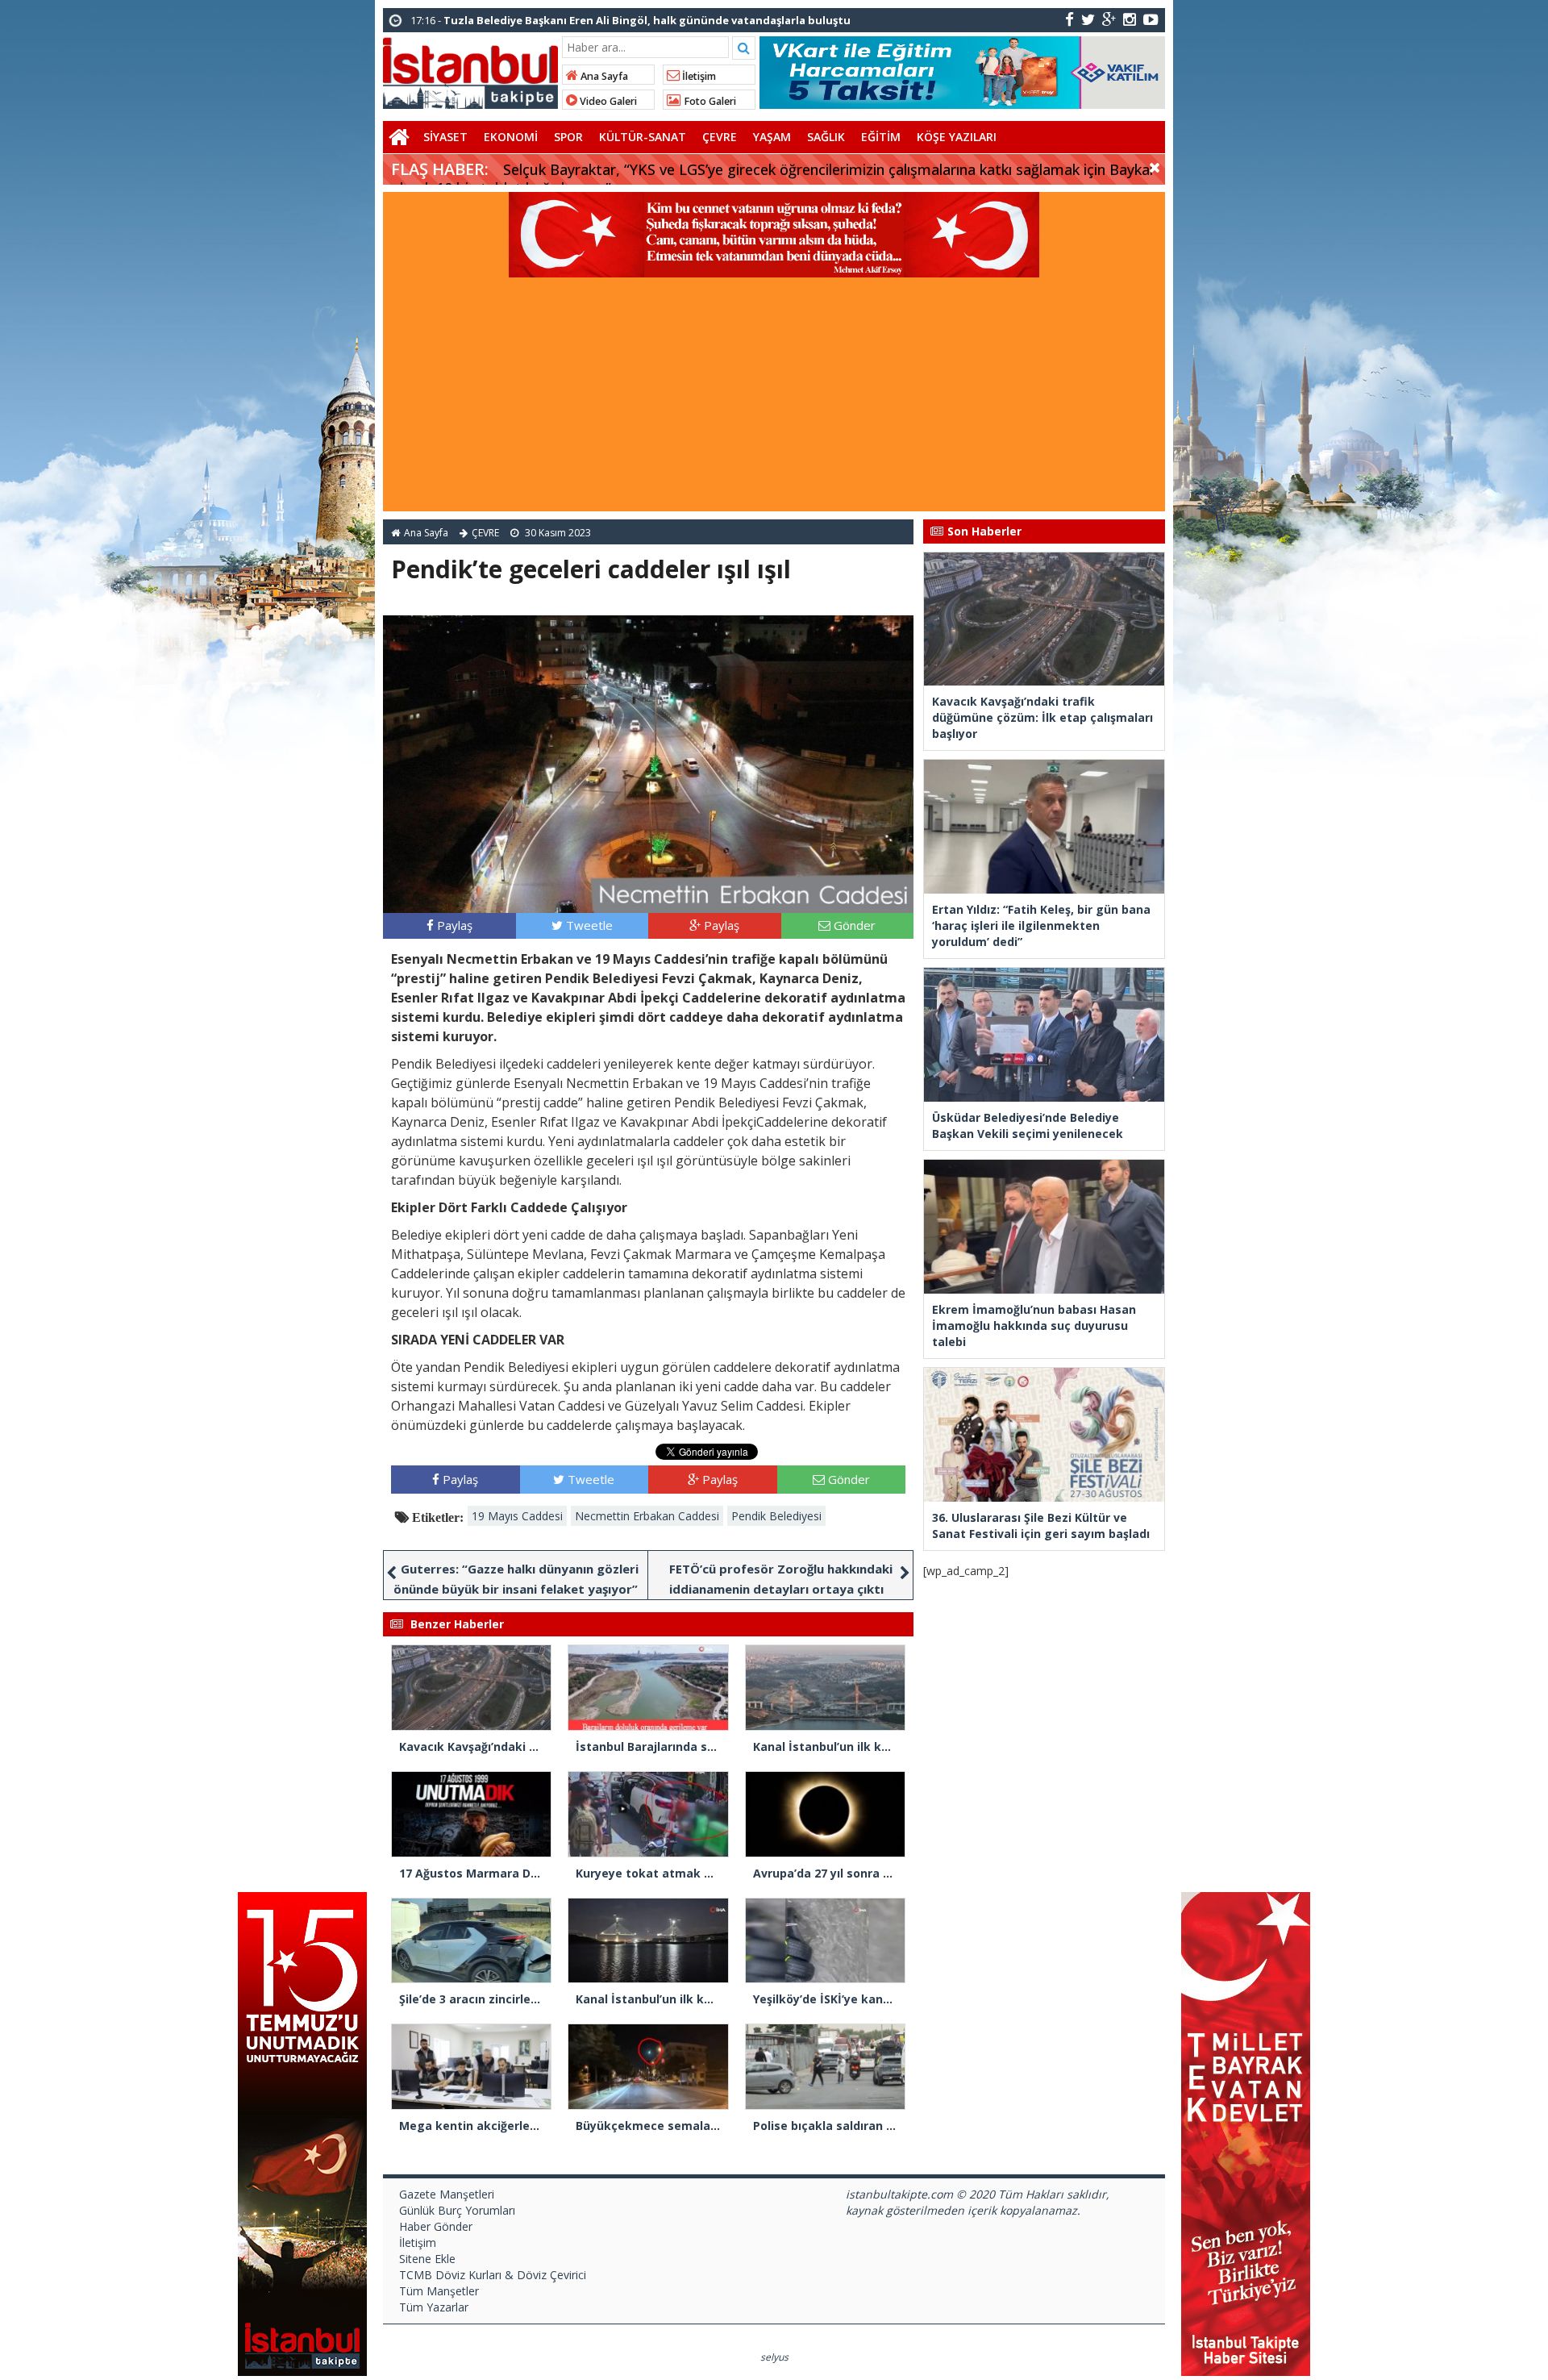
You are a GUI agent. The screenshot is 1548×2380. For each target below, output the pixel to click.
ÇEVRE (720, 137)
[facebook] (1069, 19)
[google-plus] (1109, 19)
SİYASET (445, 137)
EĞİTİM (881, 137)
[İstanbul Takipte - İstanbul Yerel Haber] (470, 70)
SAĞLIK (826, 137)
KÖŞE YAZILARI (957, 137)
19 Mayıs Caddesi (517, 1516)
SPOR (568, 137)
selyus (774, 2357)
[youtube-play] (1151, 19)
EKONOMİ (511, 137)
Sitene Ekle (427, 2259)
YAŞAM (772, 137)
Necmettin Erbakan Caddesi (647, 1516)
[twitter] (1088, 19)
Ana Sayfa (603, 76)
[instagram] (1130, 19)
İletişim (698, 76)
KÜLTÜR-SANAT (643, 137)
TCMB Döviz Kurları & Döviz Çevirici (493, 2275)
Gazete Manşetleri (447, 2194)
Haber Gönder (436, 2226)
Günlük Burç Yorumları (457, 2210)
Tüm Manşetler (439, 2291)
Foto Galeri (709, 101)
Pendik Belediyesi (776, 1516)
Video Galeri (607, 101)
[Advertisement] (774, 398)
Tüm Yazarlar (434, 2307)
